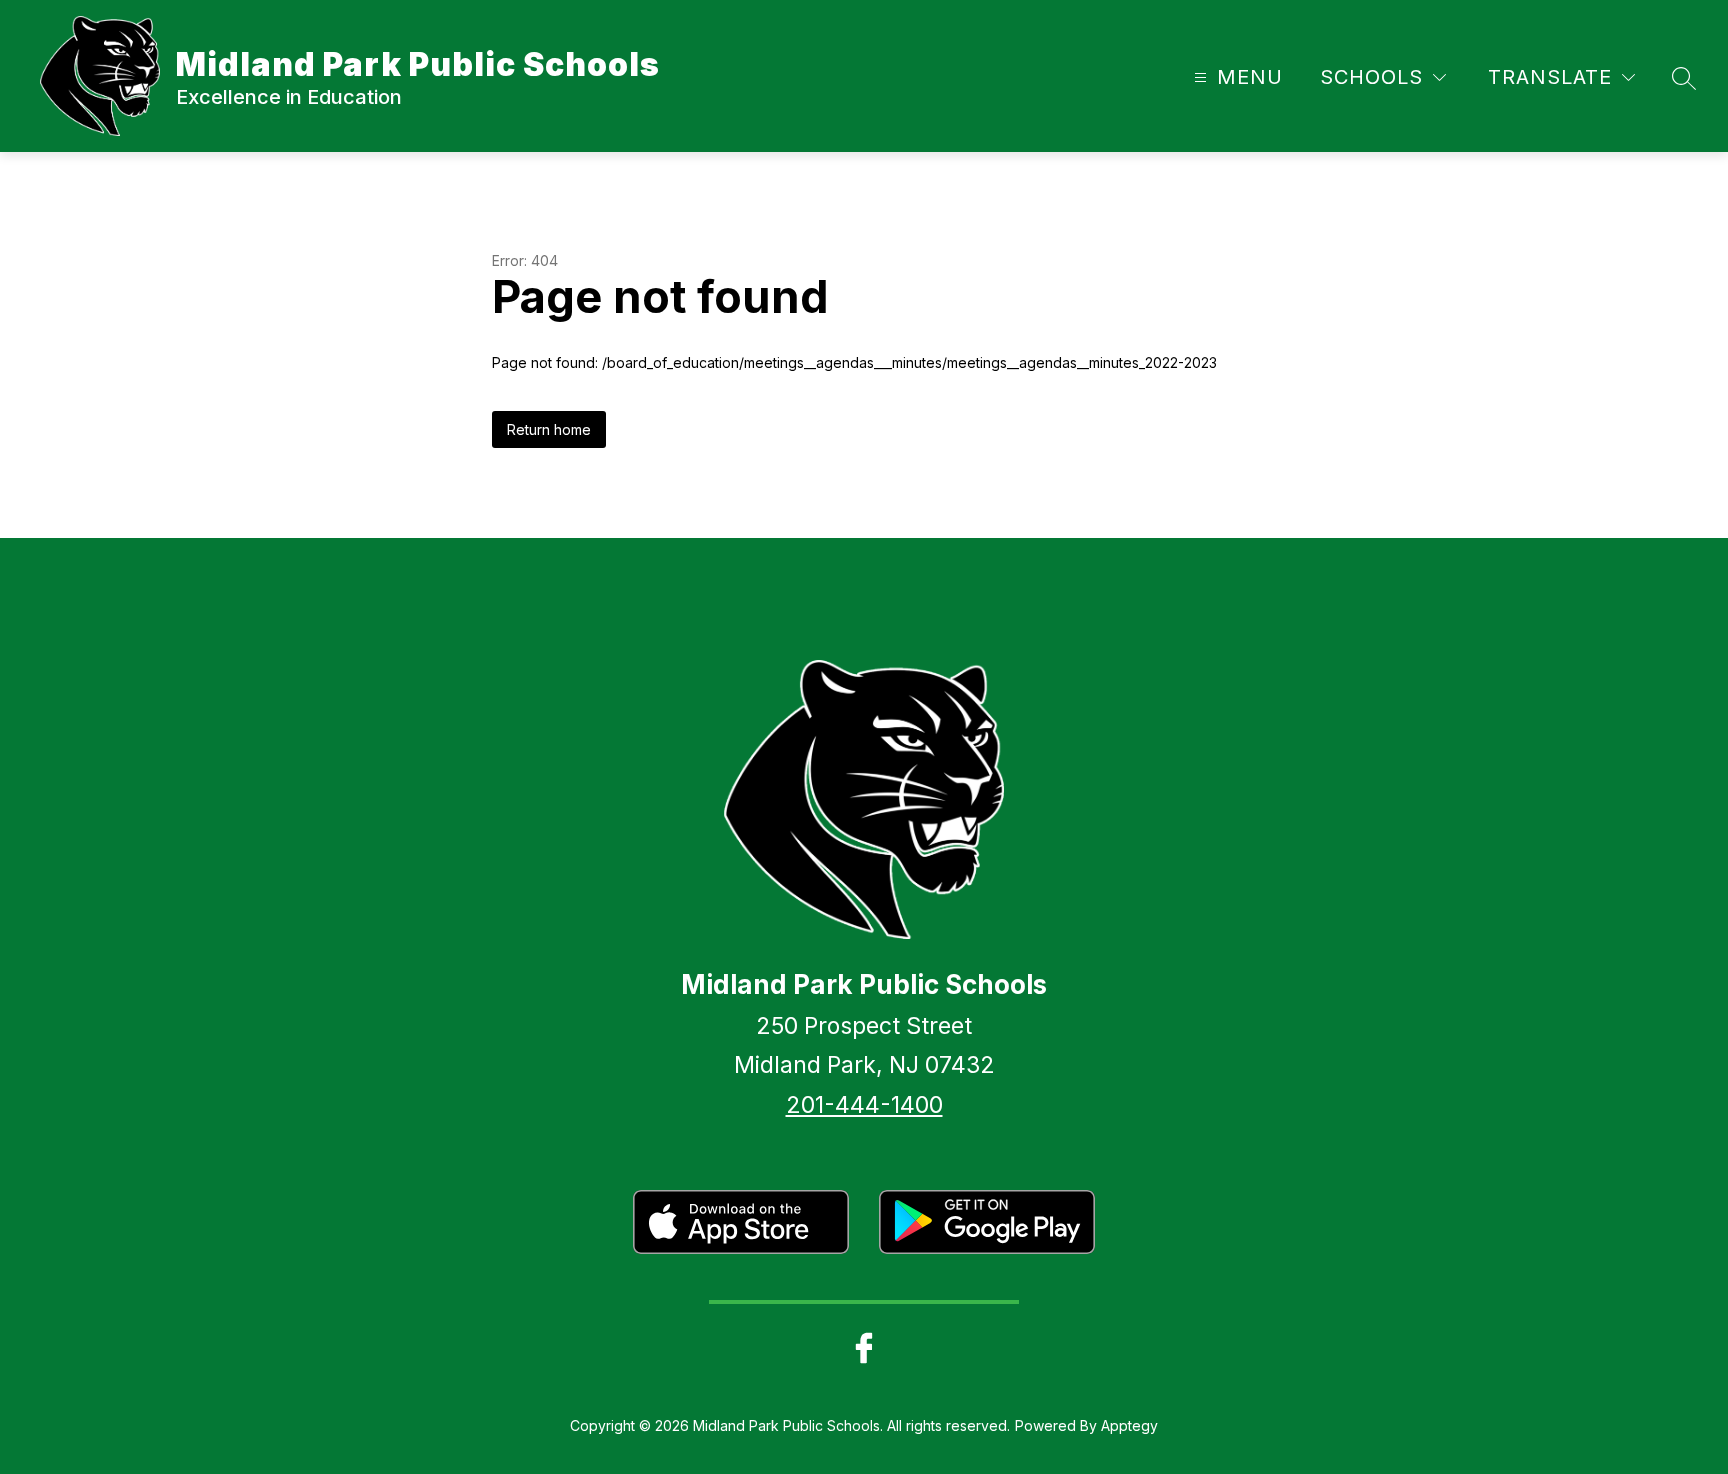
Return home (549, 429)
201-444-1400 (864, 1105)
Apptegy (1129, 1425)
